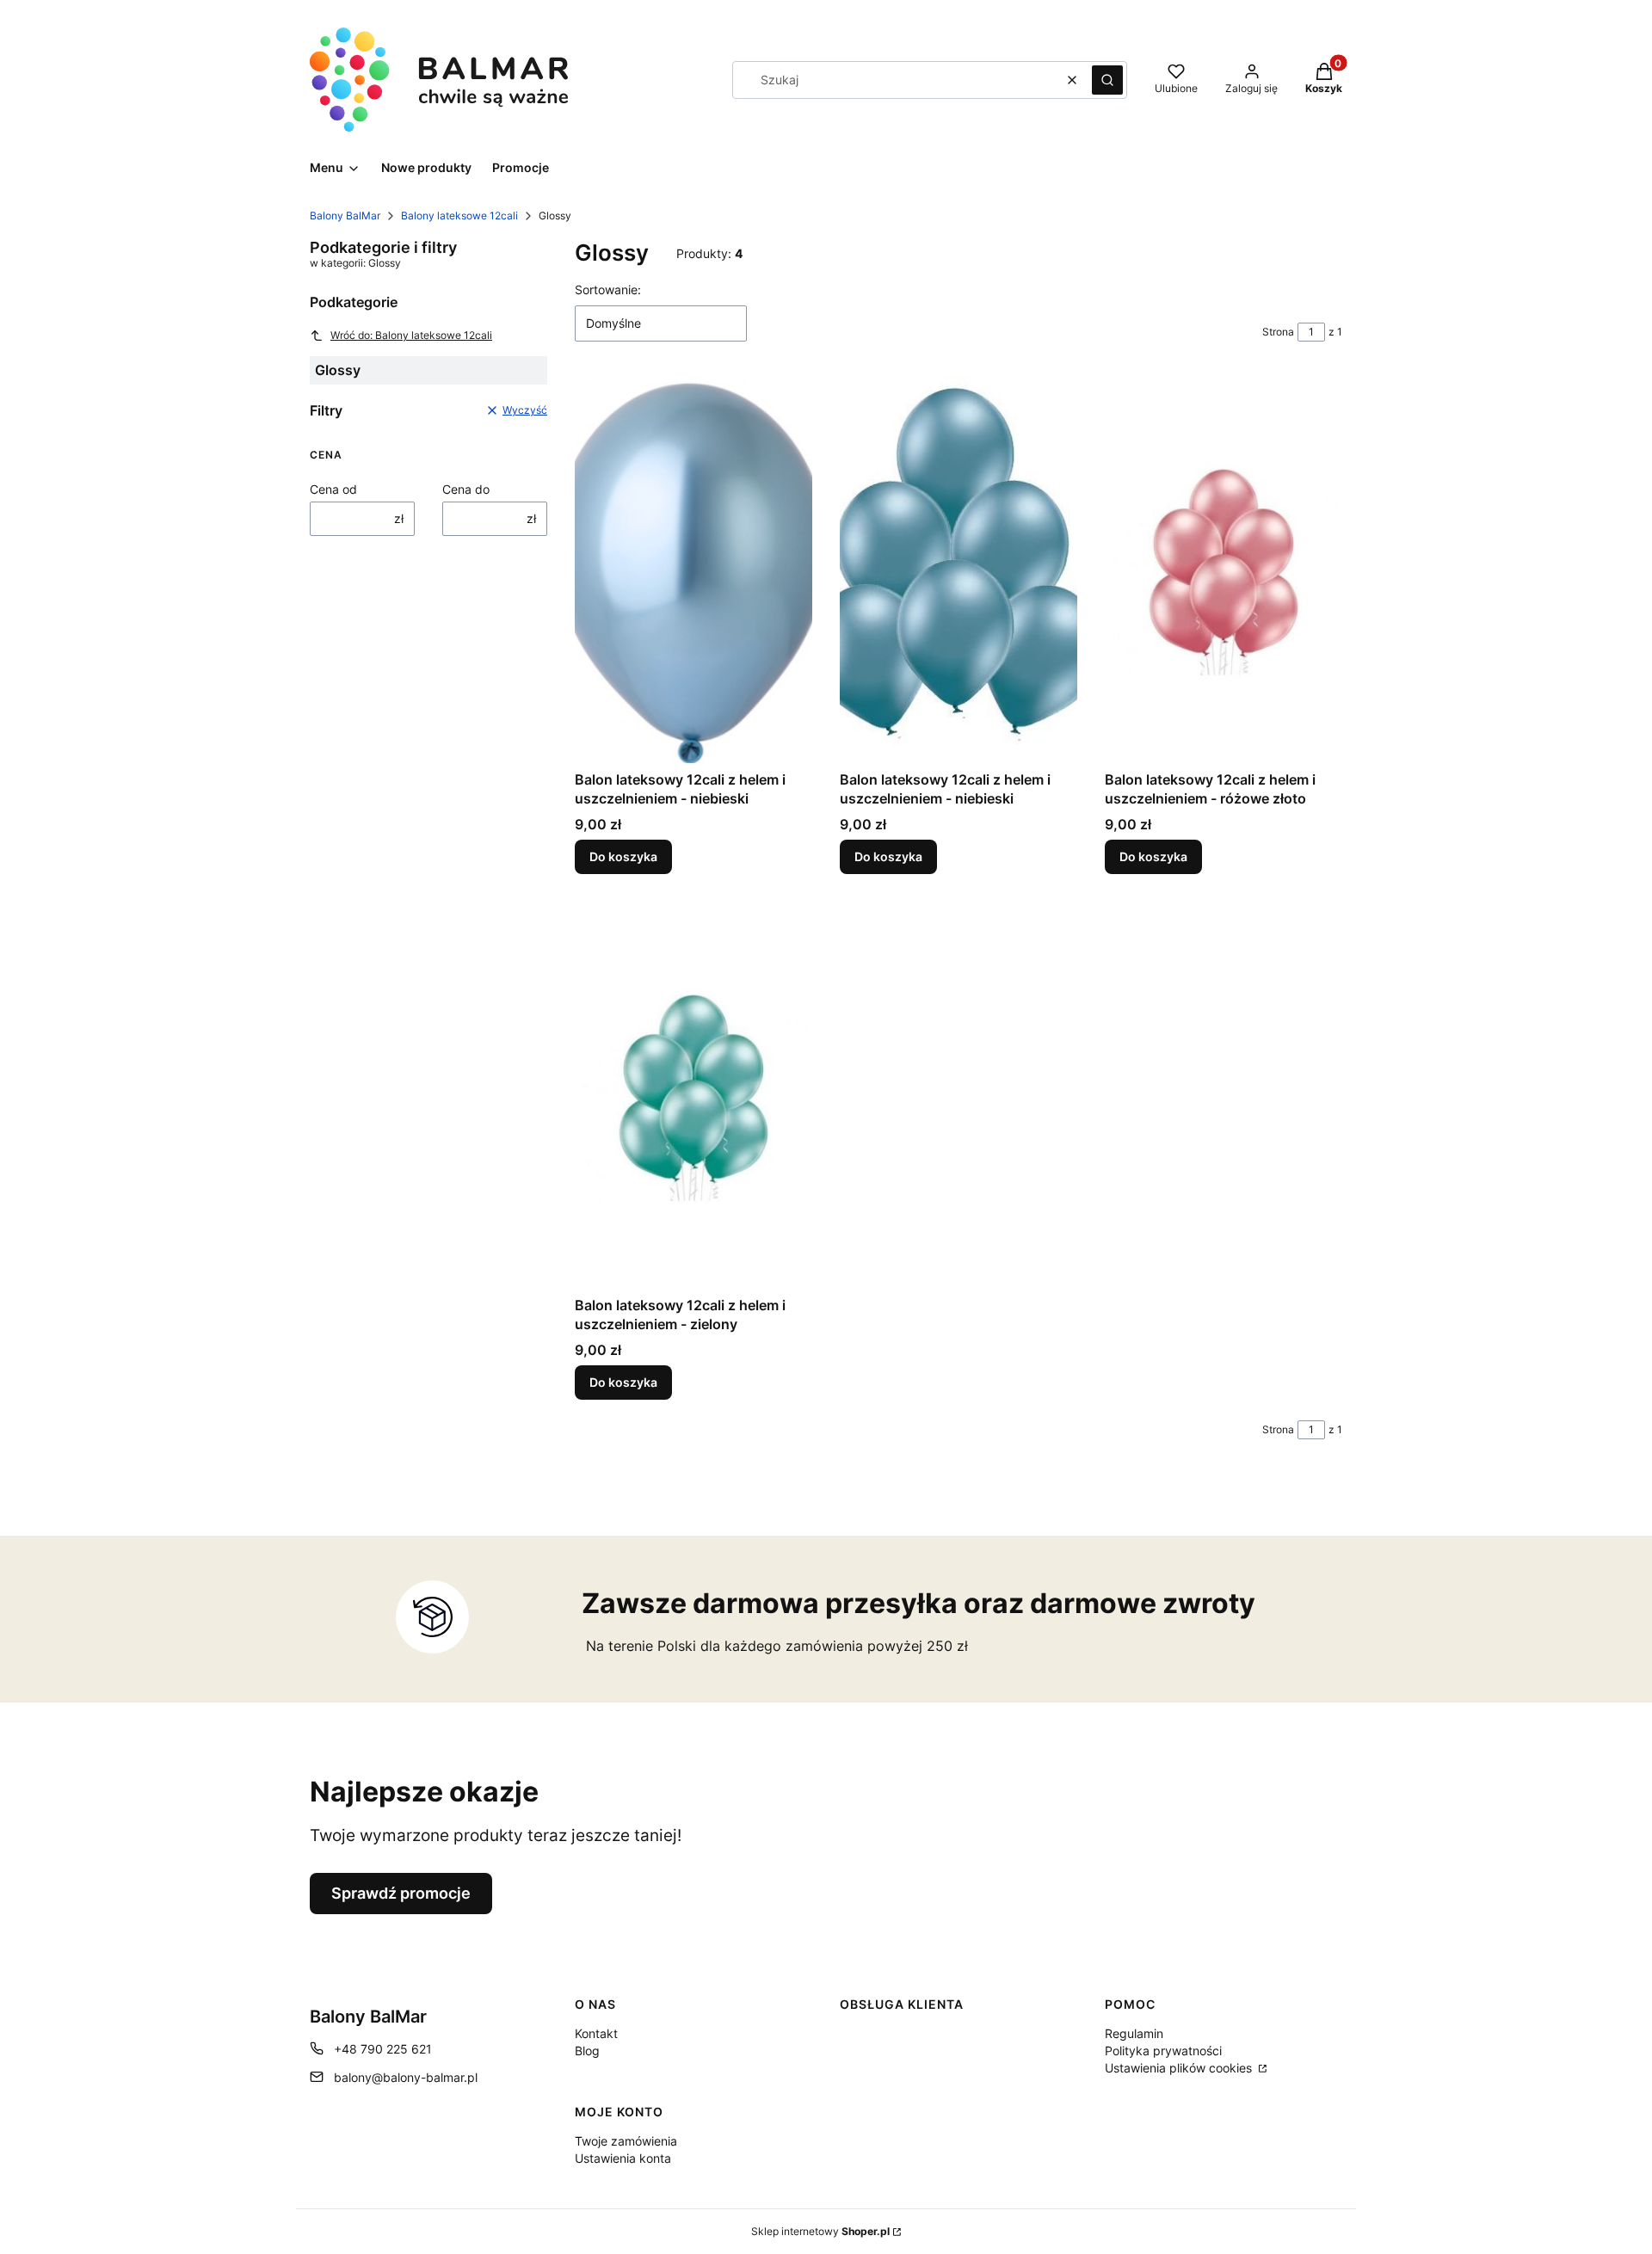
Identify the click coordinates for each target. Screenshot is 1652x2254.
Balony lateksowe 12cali (459, 216)
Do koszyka (623, 856)
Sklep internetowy (820, 2231)
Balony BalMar (345, 216)
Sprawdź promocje (401, 1893)
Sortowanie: (608, 289)
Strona (1278, 332)
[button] (1107, 80)
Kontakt (596, 2033)
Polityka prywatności (1163, 2051)
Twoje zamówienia (626, 2141)
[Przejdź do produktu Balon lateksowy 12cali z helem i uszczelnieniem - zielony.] (693, 1095)
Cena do (466, 489)
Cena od (333, 489)
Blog (587, 2051)
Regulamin (1134, 2033)
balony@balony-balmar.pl (406, 2077)
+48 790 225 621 (383, 2049)
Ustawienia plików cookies (1180, 2068)
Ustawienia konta (623, 2158)
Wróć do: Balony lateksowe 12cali (411, 335)
